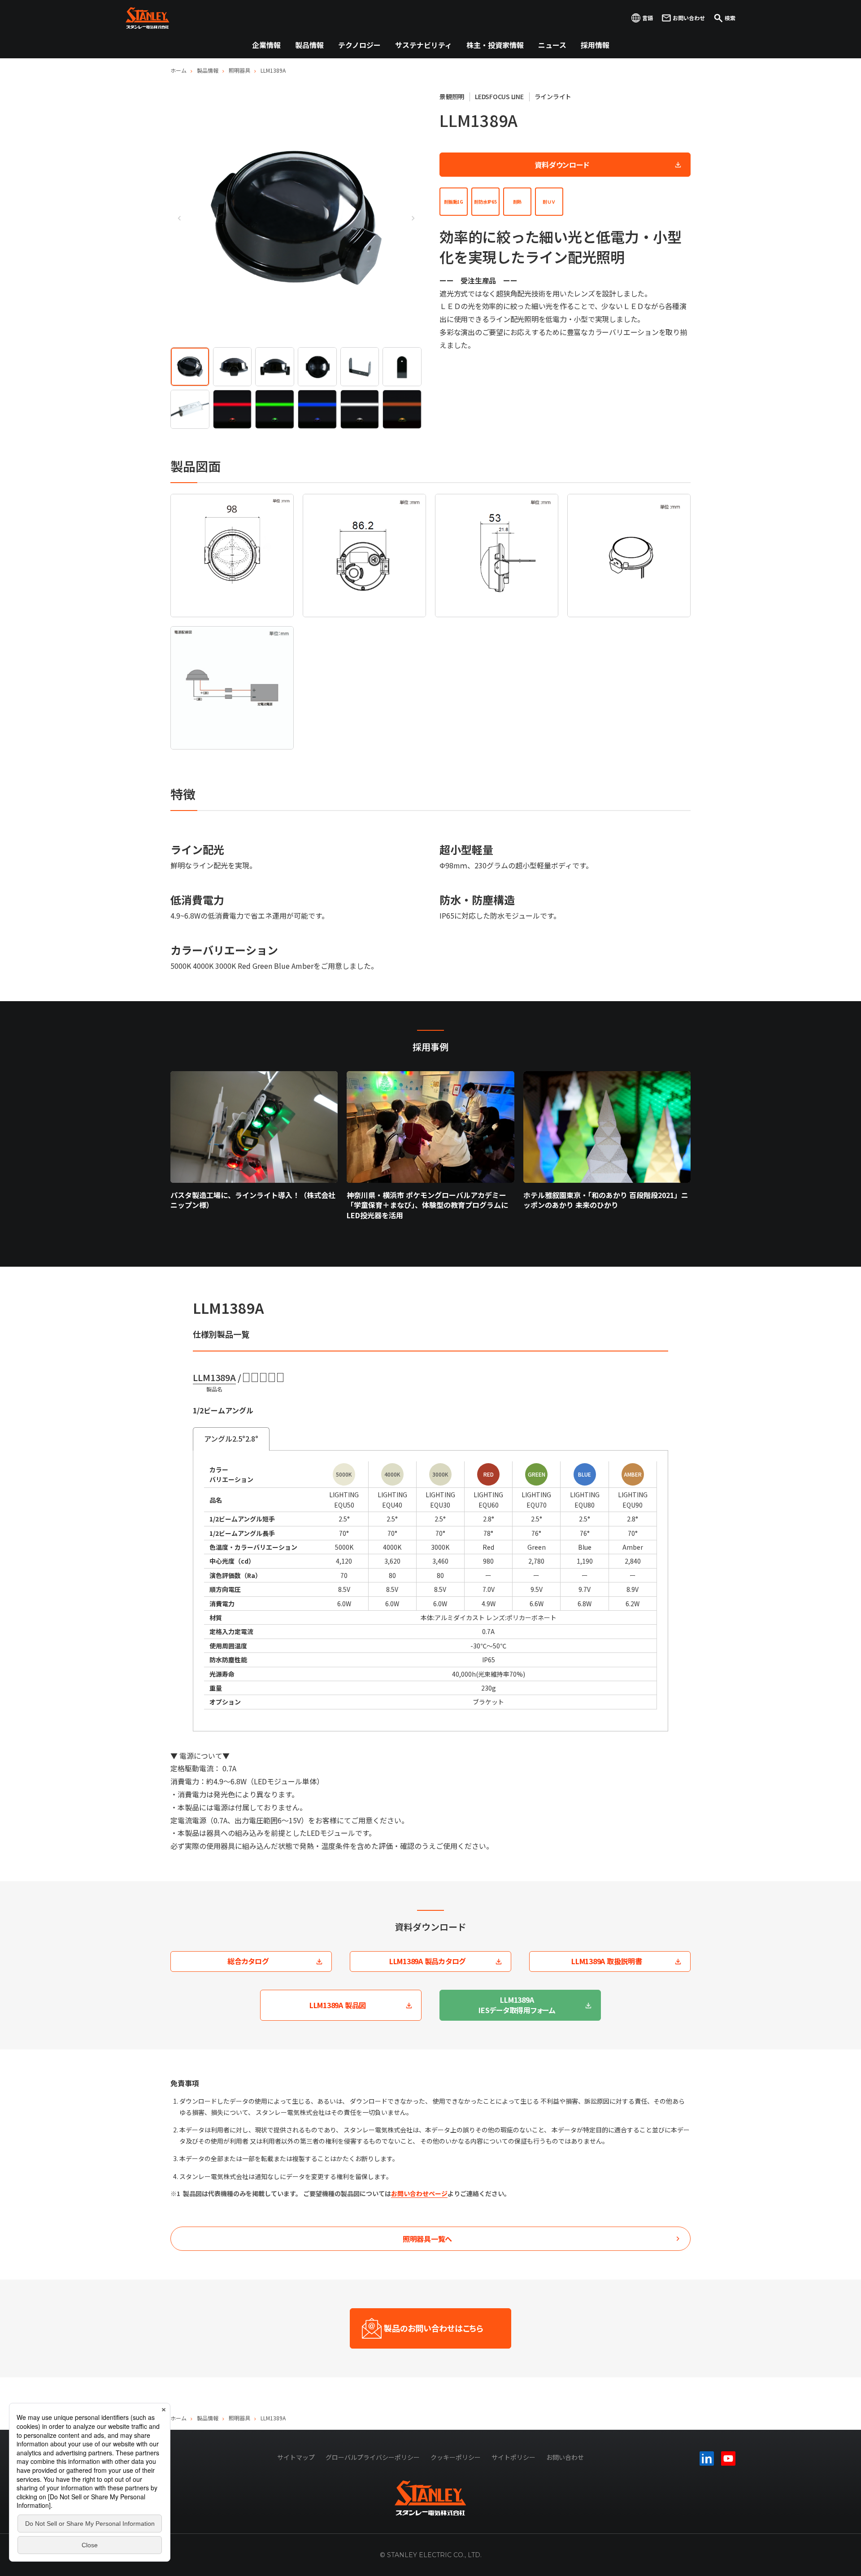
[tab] (190, 367)
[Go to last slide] (179, 218)
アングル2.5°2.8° (231, 1438)
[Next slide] (413, 218)
